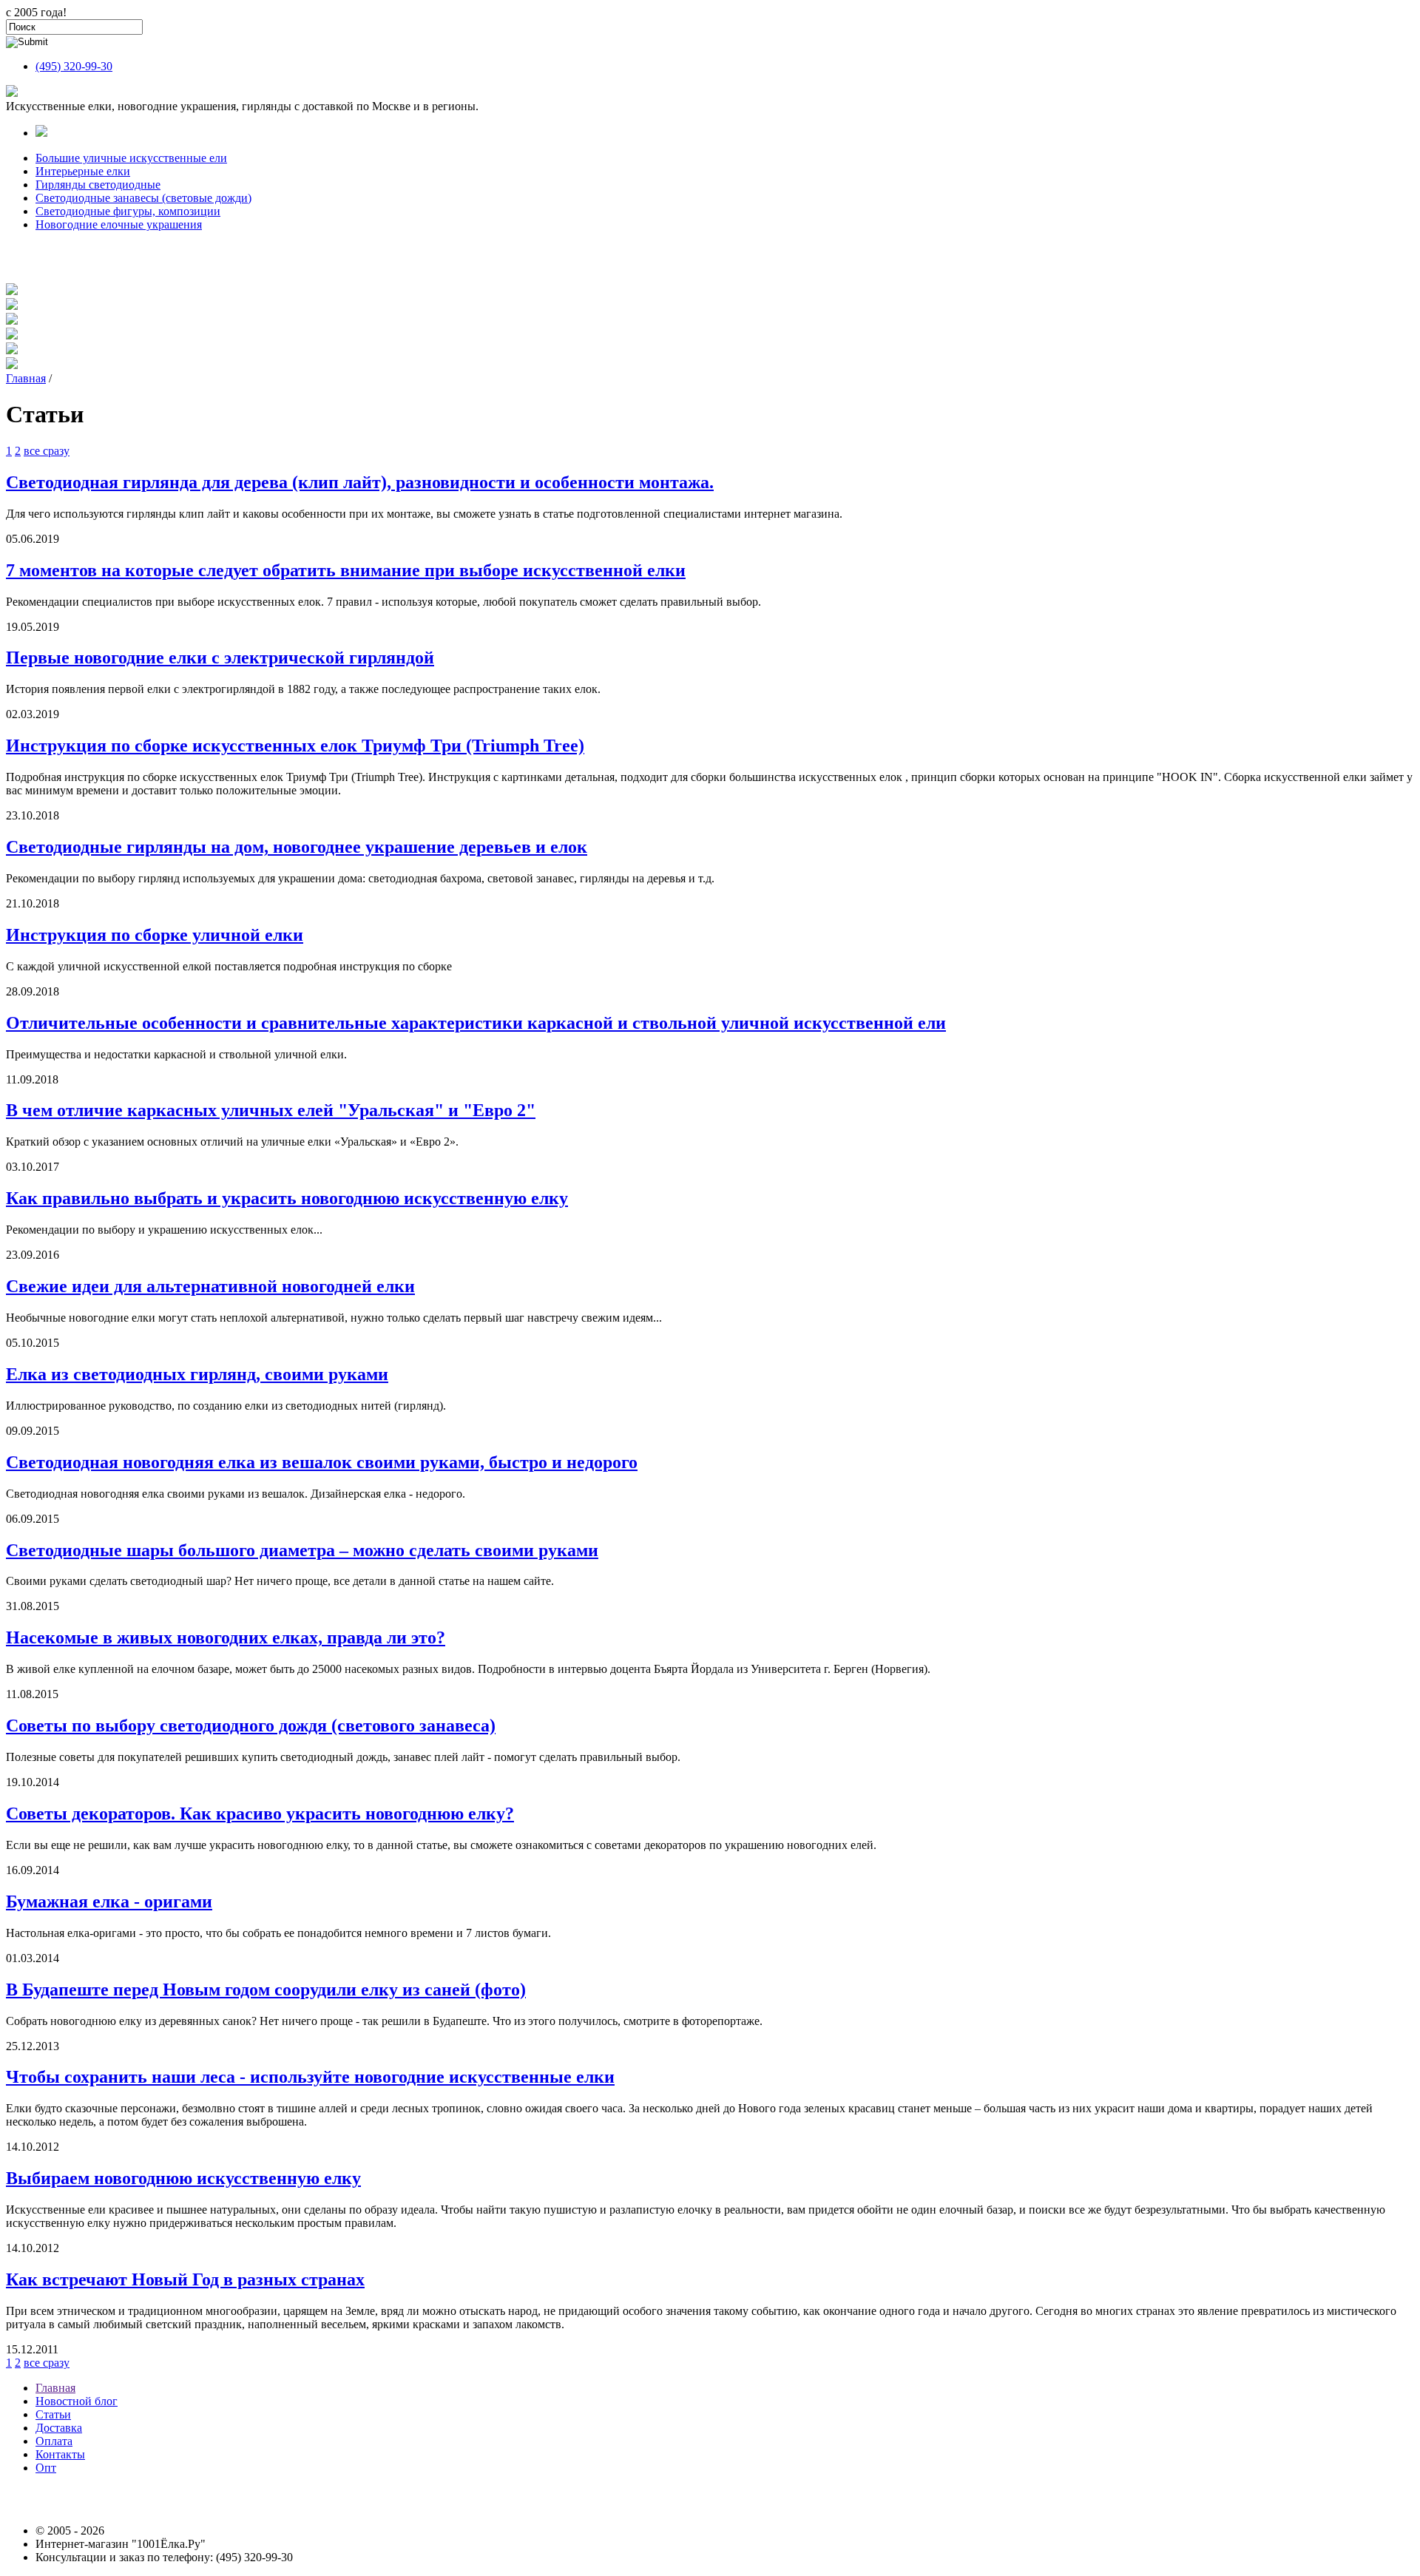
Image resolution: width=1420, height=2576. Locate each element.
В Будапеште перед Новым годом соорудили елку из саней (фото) (266, 1990)
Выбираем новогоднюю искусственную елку (183, 2178)
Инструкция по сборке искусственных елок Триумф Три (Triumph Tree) (295, 746)
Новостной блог (77, 2401)
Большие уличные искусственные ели (131, 158)
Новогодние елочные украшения (119, 224)
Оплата (54, 2441)
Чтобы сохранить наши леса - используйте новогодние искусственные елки (310, 2077)
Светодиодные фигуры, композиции (128, 211)
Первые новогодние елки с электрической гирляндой (220, 657)
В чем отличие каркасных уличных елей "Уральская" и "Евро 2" (271, 1110)
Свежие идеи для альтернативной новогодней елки (210, 1286)
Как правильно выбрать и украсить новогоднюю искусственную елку (287, 1198)
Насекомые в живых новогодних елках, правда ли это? (226, 1637)
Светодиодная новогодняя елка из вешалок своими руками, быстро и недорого (322, 1462)
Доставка (59, 2428)
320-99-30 (74, 66)
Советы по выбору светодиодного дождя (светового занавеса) (251, 1725)
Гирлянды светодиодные (98, 185)
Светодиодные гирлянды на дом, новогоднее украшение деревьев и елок (297, 847)
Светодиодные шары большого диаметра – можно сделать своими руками (302, 1550)
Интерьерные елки (83, 171)
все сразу (47, 451)
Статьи (53, 2414)
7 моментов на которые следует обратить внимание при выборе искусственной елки (346, 570)
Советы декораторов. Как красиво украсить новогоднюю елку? (260, 1813)
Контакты (60, 2454)
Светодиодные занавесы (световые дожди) (143, 198)
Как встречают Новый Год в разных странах (185, 2279)
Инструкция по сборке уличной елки (155, 935)
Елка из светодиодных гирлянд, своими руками (197, 1374)
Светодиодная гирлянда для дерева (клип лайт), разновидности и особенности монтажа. (360, 482)
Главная (26, 378)
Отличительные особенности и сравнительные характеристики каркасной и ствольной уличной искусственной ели (476, 1023)
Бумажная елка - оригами (109, 1901)
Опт (46, 2468)
